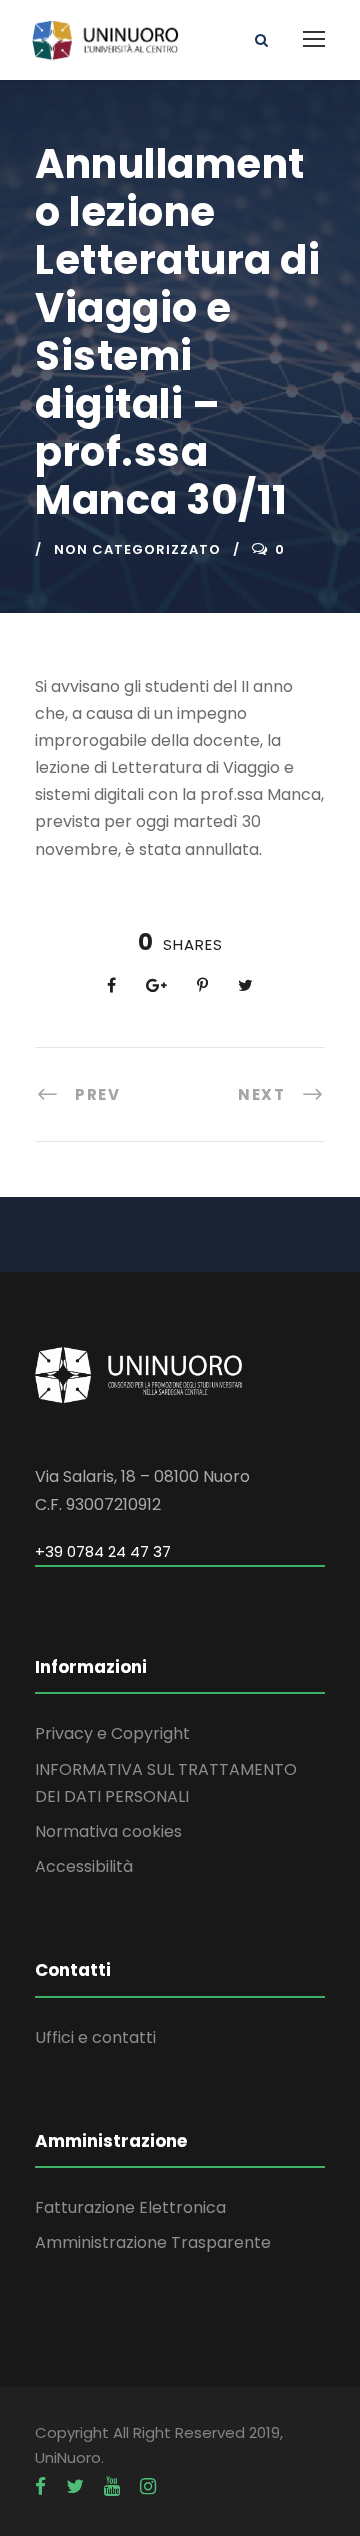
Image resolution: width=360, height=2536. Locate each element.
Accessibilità (84, 1866)
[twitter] (75, 2486)
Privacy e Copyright (112, 1733)
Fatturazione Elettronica (130, 2207)
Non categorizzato (137, 549)
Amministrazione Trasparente (153, 2242)
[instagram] (148, 2486)
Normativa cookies (108, 1831)
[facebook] (40, 2486)
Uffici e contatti (95, 2037)
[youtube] (112, 2486)
